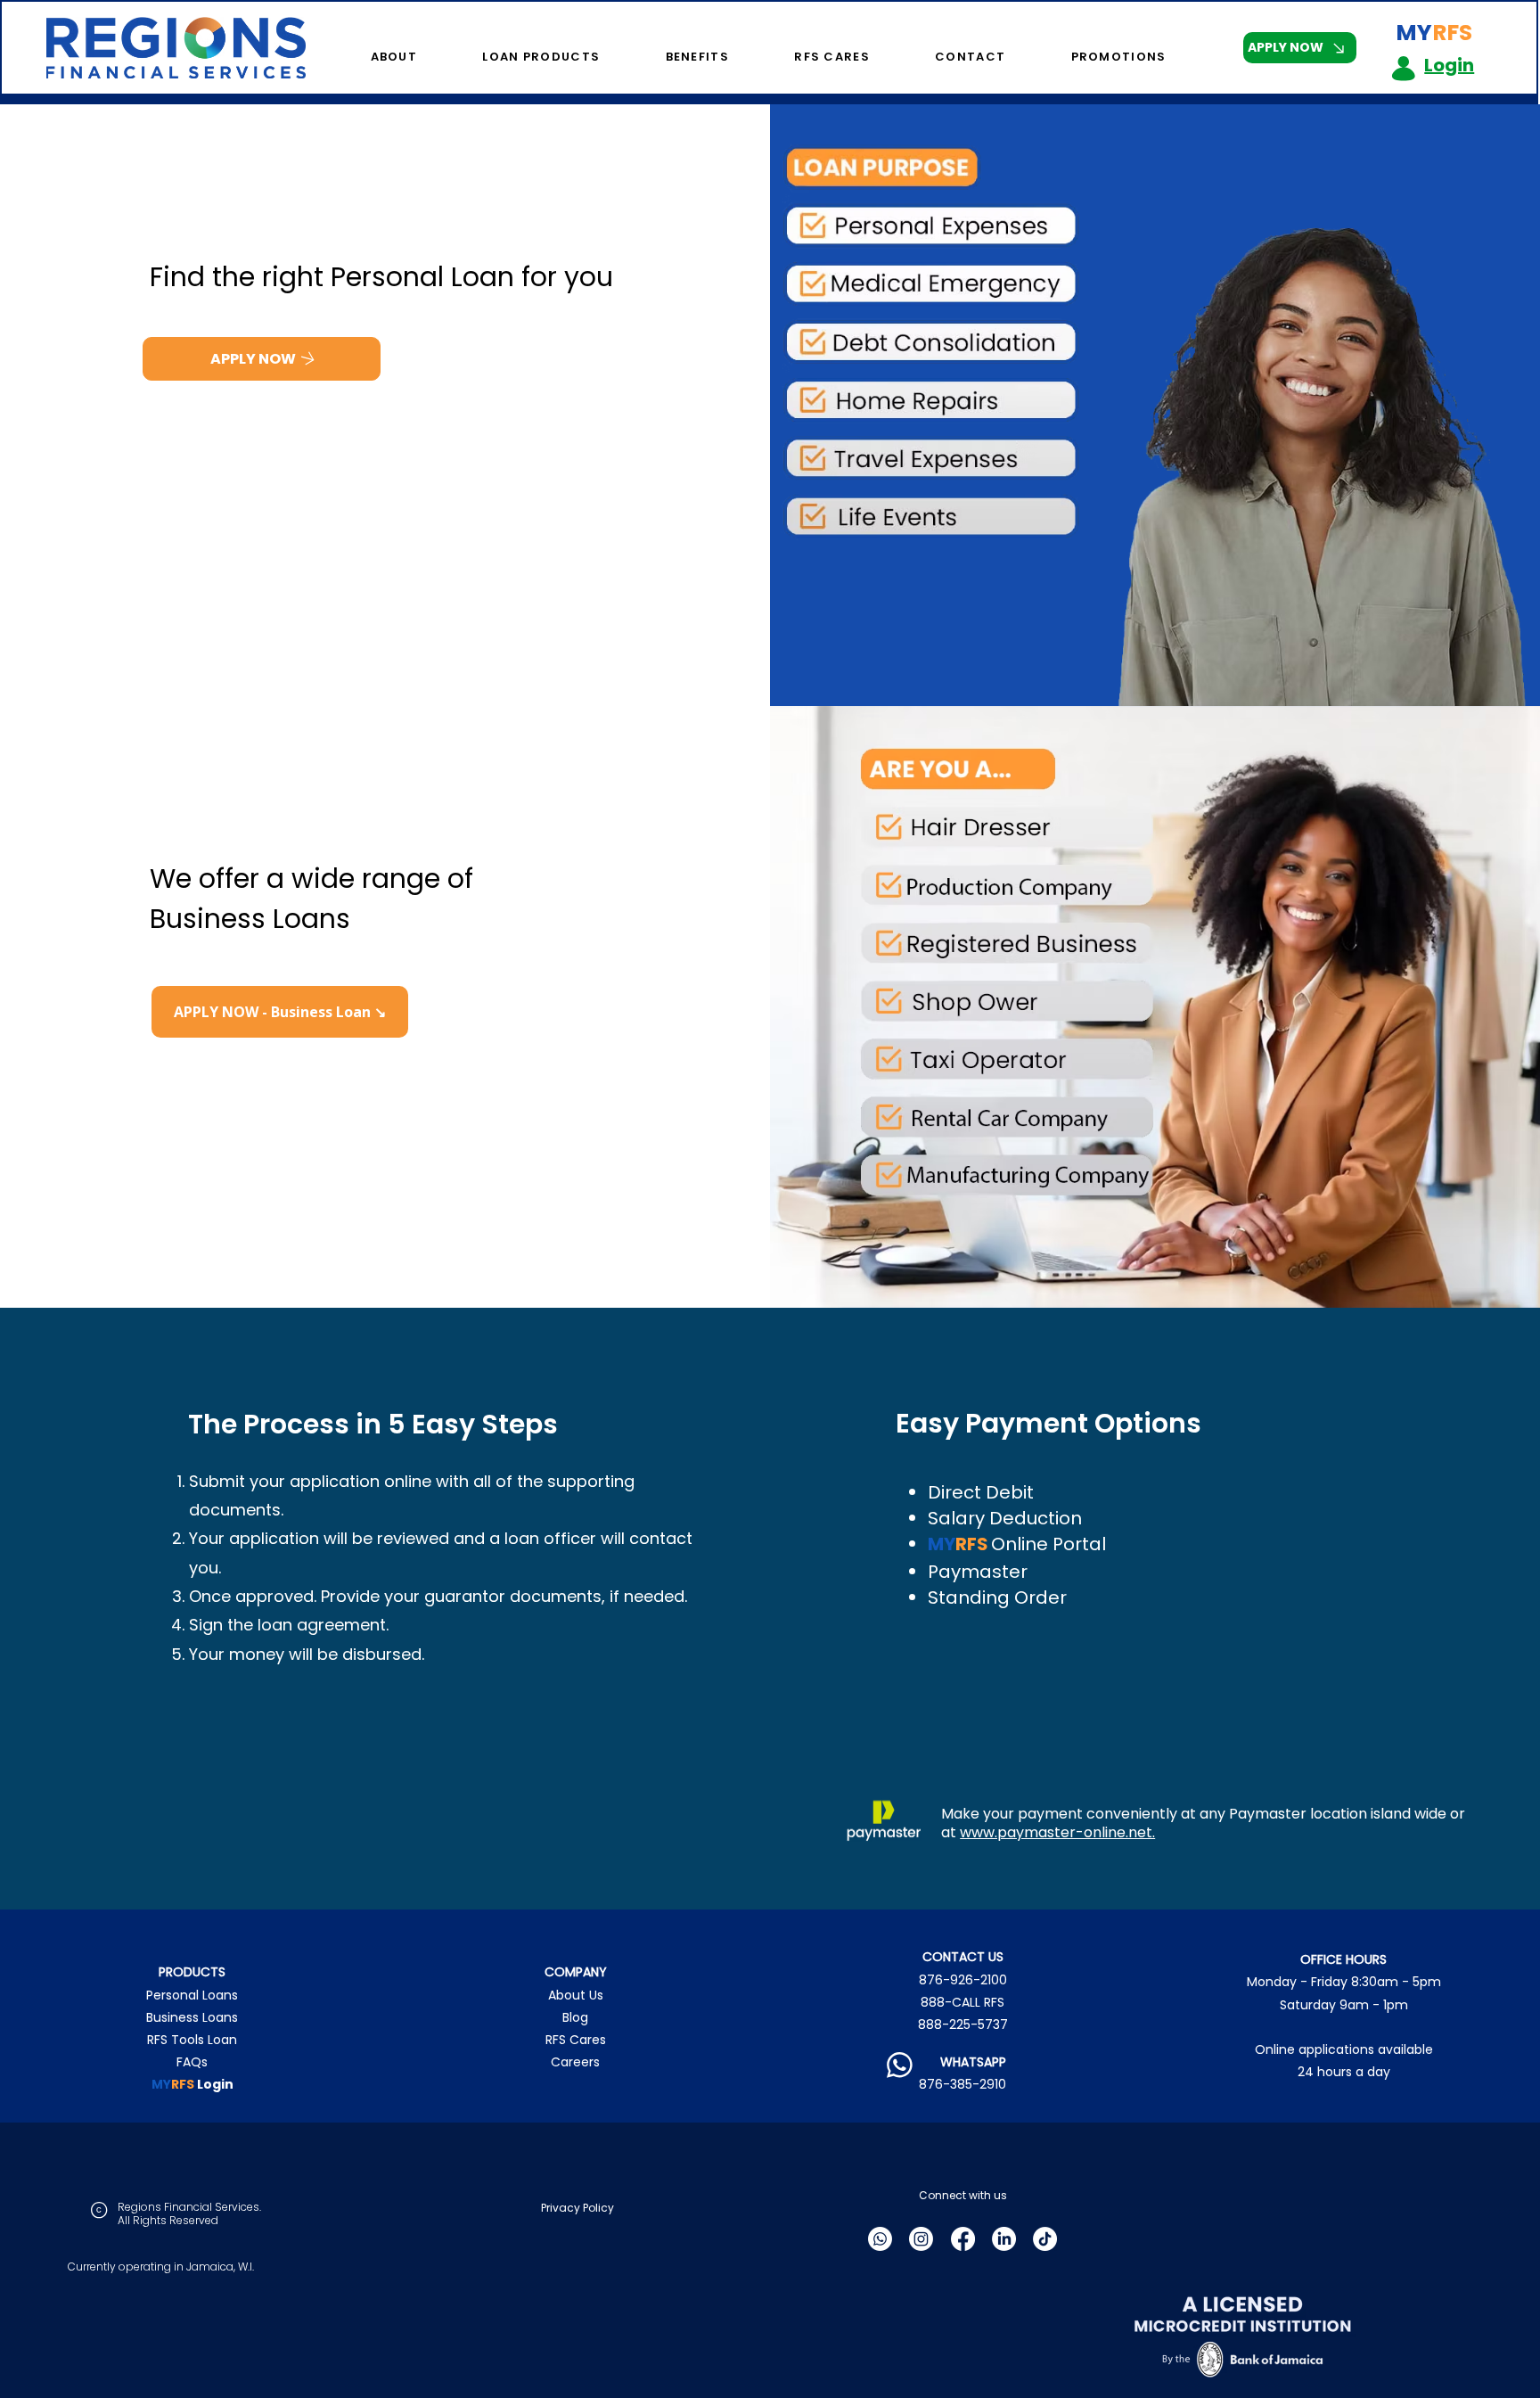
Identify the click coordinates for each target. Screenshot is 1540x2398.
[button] (370, 57)
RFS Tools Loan (192, 2040)
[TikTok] (1045, 2239)
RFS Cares (576, 2040)
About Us (576, 1995)
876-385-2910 (962, 2084)
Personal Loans (192, 1995)
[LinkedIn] (1004, 2239)
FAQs (192, 2062)
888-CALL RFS (962, 2002)
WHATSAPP (962, 2062)
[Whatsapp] (880, 2239)
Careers (575, 2062)
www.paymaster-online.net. (1057, 1832)
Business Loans (192, 2017)
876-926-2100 (963, 1980)
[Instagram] (921, 2239)
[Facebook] (963, 2239)
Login (1449, 65)
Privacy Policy (577, 2208)
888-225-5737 (963, 2024)
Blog (575, 2017)
